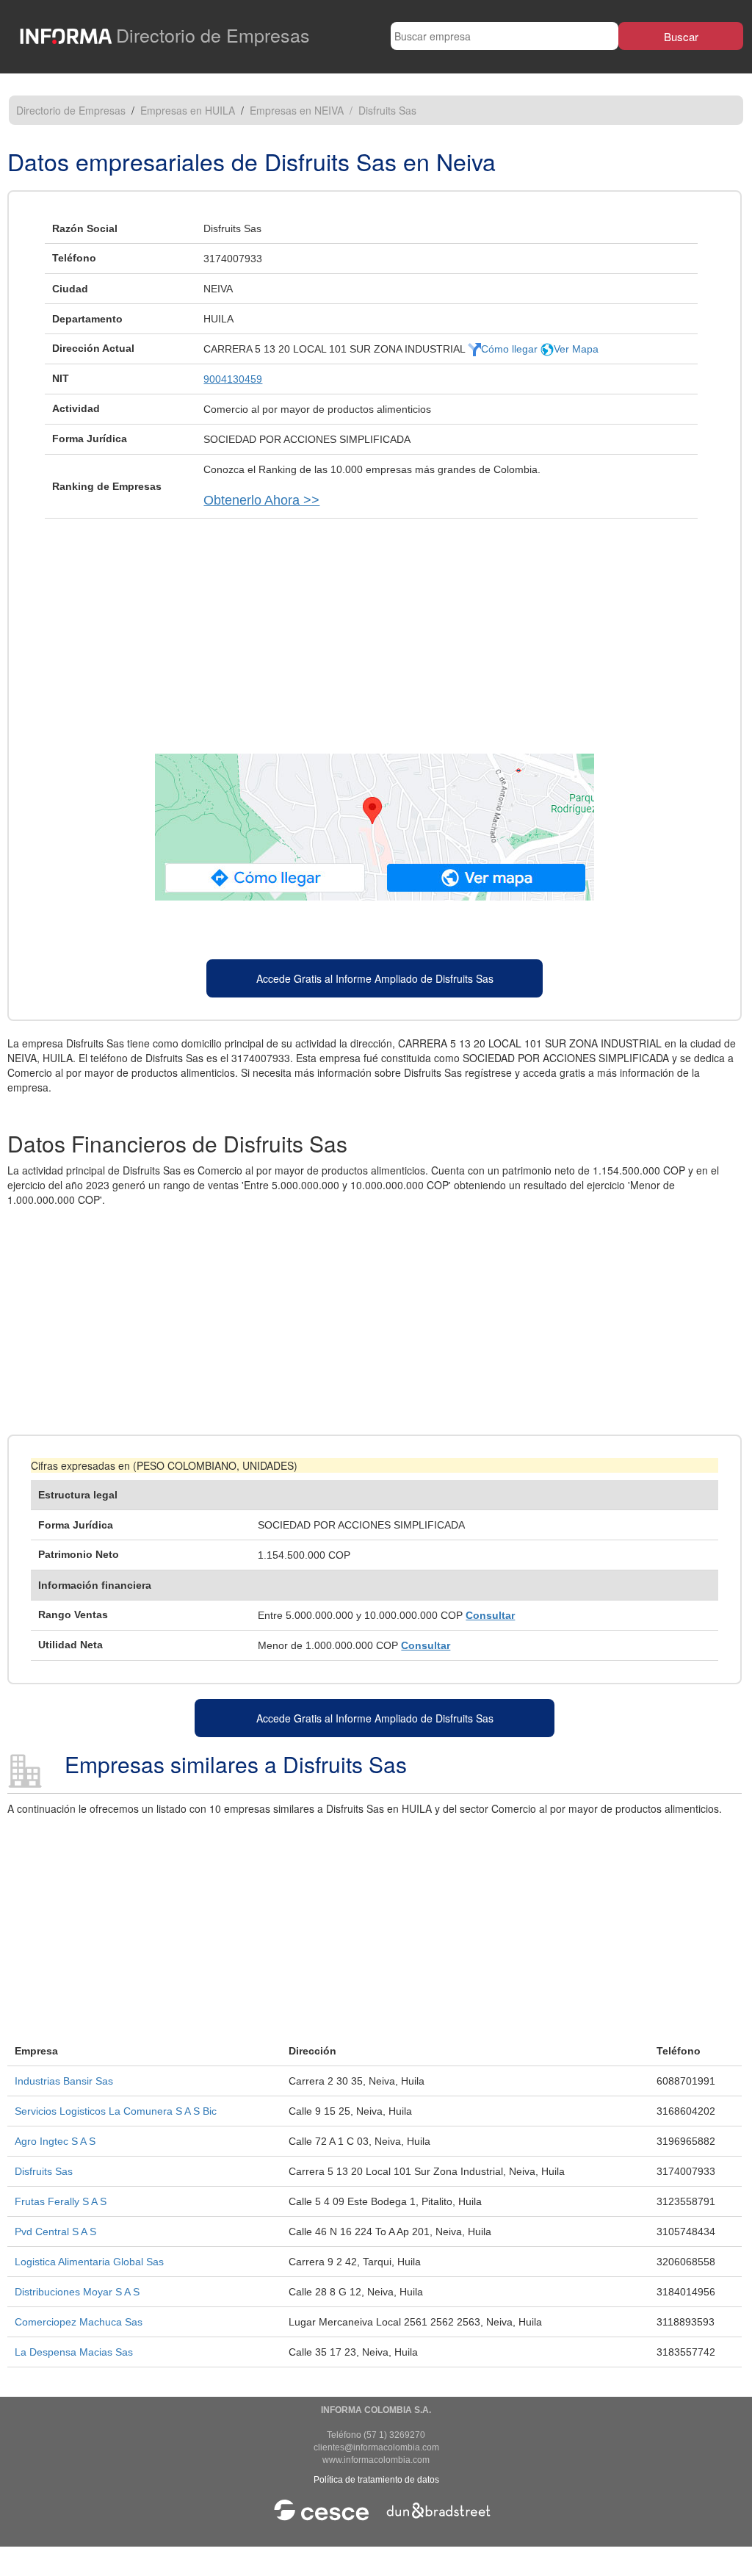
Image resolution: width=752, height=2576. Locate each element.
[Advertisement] (375, 629)
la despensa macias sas (74, 2352)
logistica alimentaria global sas (89, 2262)
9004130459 (233, 379)
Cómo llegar (511, 349)
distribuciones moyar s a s (77, 2292)
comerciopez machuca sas (79, 2322)
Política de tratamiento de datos (376, 2480)
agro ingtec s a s (55, 2141)
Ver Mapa (576, 349)
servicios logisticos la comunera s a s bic (116, 2111)
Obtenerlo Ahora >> (261, 500)
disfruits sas (44, 2171)
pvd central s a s (55, 2232)
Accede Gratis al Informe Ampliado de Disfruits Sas (375, 978)
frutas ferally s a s (61, 2201)
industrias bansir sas (64, 2081)
